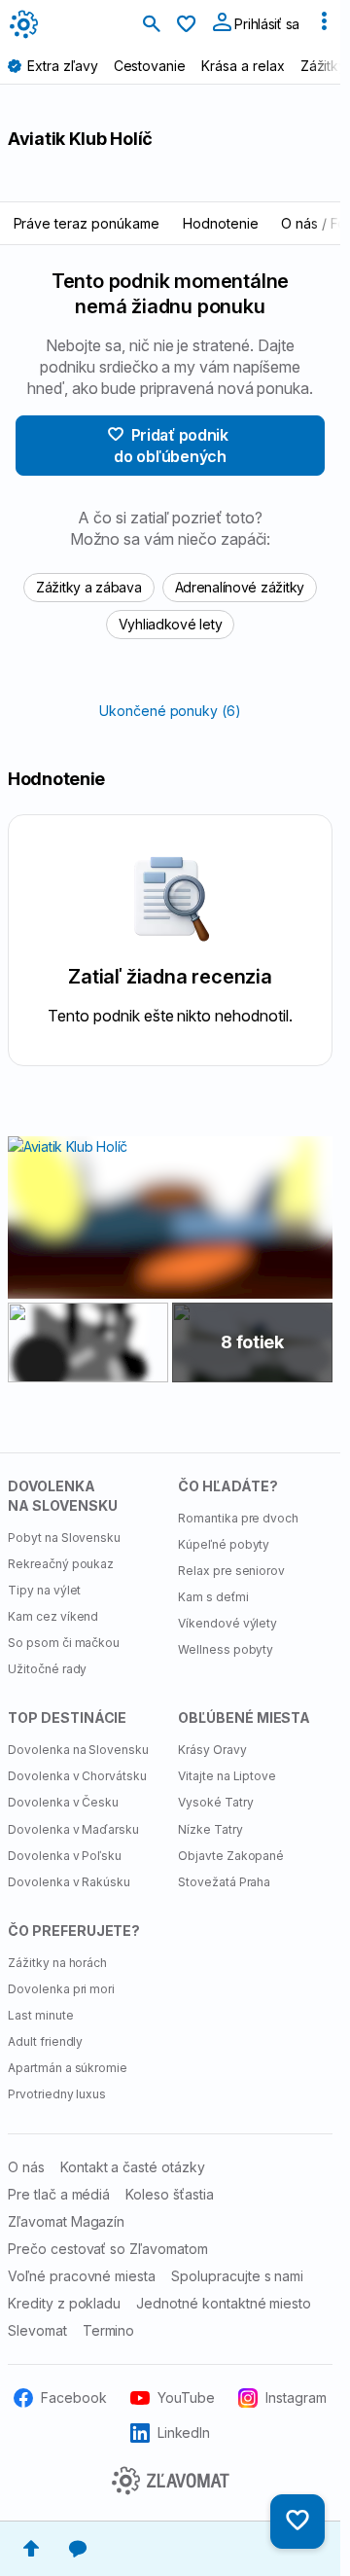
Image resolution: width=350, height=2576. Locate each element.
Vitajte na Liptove (227, 1776)
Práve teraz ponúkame (87, 223)
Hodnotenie (221, 223)
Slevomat (37, 2330)
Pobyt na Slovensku (64, 1538)
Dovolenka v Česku (63, 1802)
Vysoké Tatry (216, 1802)
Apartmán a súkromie (68, 2068)
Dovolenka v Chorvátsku (77, 1776)
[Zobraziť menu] (324, 25)
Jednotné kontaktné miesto (224, 2303)
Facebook (74, 2397)
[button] (31, 2549)
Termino (109, 2330)
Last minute (41, 2015)
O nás (26, 2167)
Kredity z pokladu (64, 2303)
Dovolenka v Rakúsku (69, 1882)
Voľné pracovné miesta (82, 2276)
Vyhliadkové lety (171, 624)
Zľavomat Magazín (66, 2221)
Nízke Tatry (210, 1829)
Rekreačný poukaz (61, 1564)
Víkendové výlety (227, 1623)
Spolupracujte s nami (237, 2276)
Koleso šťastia (169, 2194)
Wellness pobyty (226, 1649)
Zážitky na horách (57, 1963)
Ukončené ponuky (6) (170, 711)
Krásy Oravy (212, 1750)
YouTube (186, 2397)
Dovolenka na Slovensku (78, 1750)
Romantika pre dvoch (238, 1518)
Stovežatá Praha (224, 1882)
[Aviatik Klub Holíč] (88, 1343)
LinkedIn (184, 2433)
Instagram (296, 2397)
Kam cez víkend (53, 1616)
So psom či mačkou (64, 1643)
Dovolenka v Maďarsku (73, 1829)
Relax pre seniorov (231, 1571)
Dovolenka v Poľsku (65, 1856)
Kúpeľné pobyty (224, 1544)
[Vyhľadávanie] (152, 25)
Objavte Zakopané (231, 1856)
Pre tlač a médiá (59, 2194)
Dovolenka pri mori (61, 1989)
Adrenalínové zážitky (240, 587)
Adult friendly (45, 2041)
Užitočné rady (47, 1669)
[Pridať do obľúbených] (297, 2522)
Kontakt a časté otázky (133, 2167)
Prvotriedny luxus (57, 2094)
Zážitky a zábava (89, 587)
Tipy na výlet (44, 1590)
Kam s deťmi (213, 1597)
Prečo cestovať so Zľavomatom (108, 2249)
